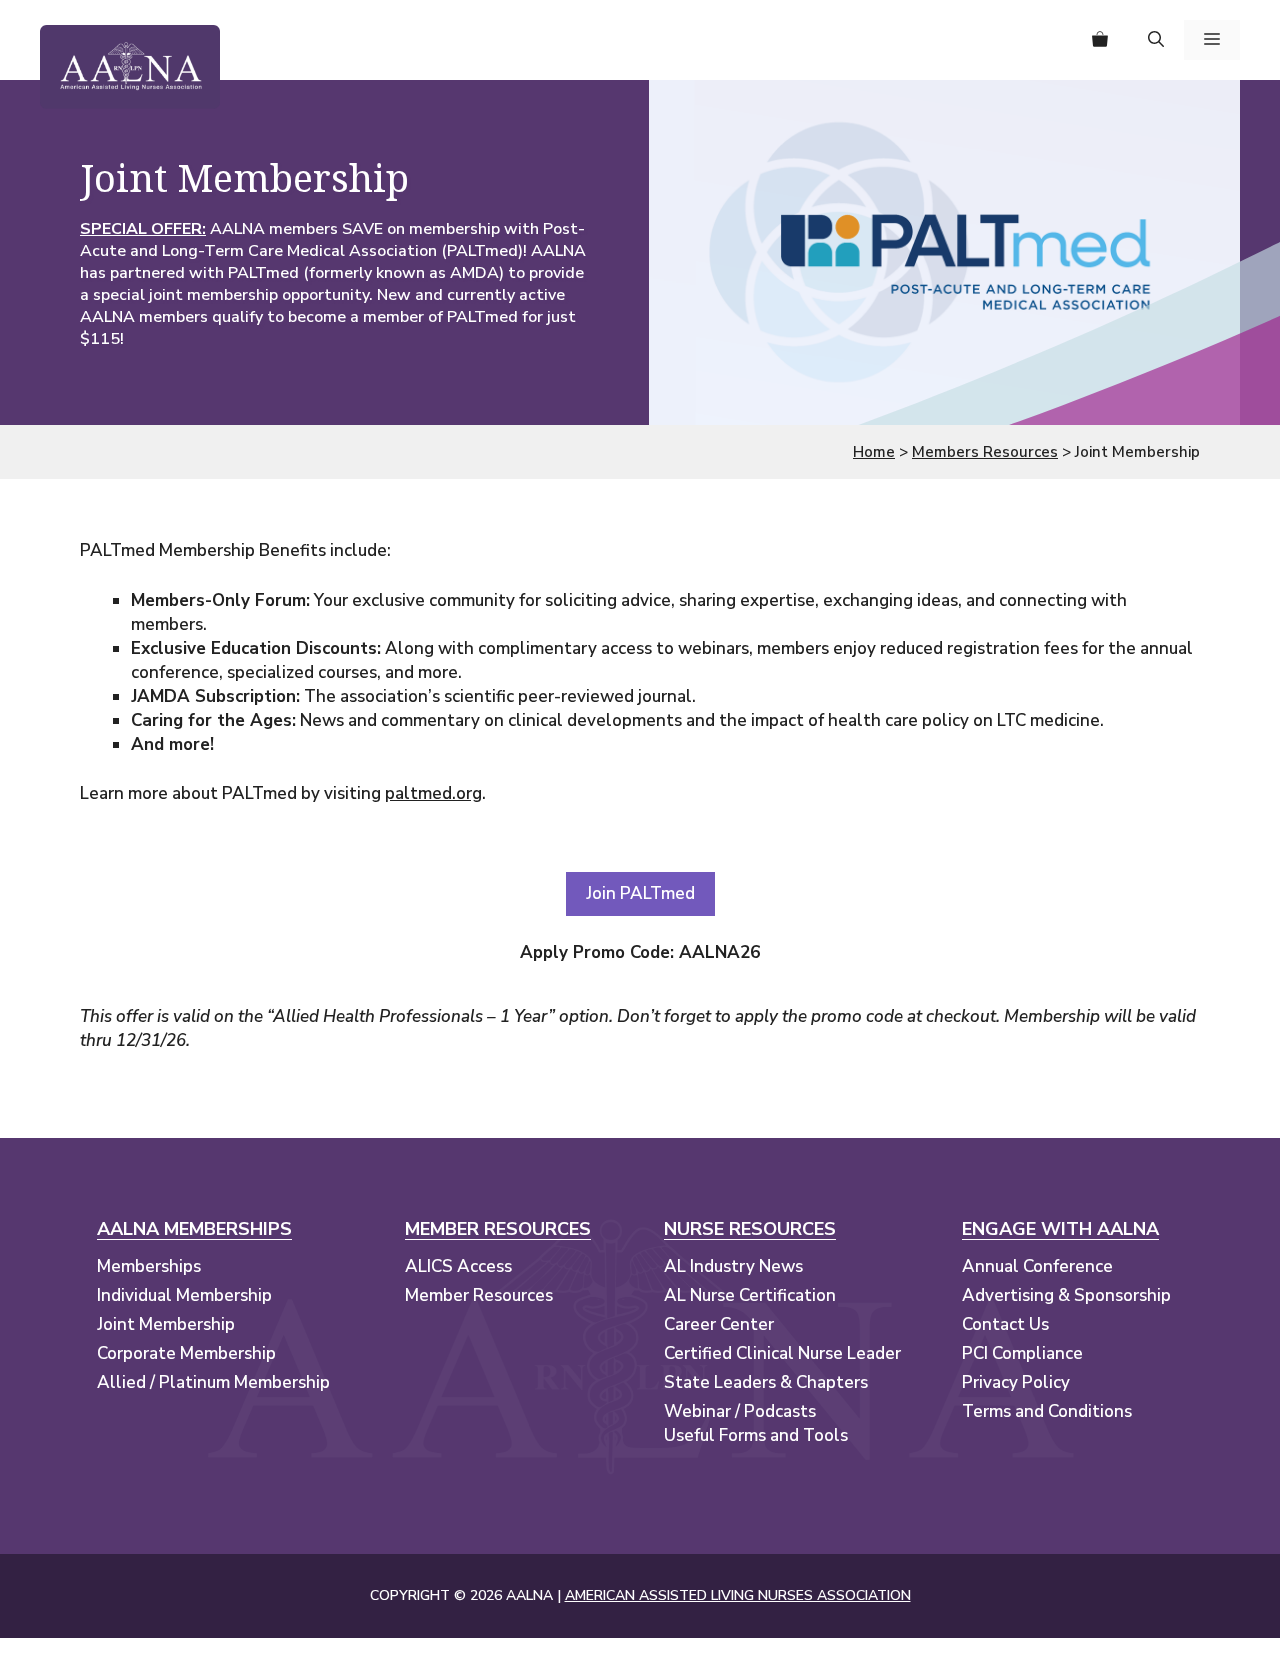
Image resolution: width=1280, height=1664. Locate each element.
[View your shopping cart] (1100, 40)
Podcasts (780, 1411)
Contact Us (1005, 1324)
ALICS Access (458, 1266)
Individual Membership (184, 1295)
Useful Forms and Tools (756, 1435)
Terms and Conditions (1047, 1411)
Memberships (149, 1266)
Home (874, 452)
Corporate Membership (186, 1353)
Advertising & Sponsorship (1066, 1295)
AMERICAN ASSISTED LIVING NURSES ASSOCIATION (738, 1595)
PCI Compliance (1022, 1353)
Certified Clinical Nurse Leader (782, 1353)
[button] (1156, 40)
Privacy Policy (1016, 1382)
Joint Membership (166, 1324)
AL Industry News (733, 1266)
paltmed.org (433, 793)
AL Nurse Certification (750, 1295)
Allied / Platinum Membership (213, 1382)
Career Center (719, 1324)
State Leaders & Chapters (766, 1382)
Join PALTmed (640, 893)
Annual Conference (1037, 1266)
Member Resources (479, 1295)
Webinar (697, 1411)
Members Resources (985, 452)
